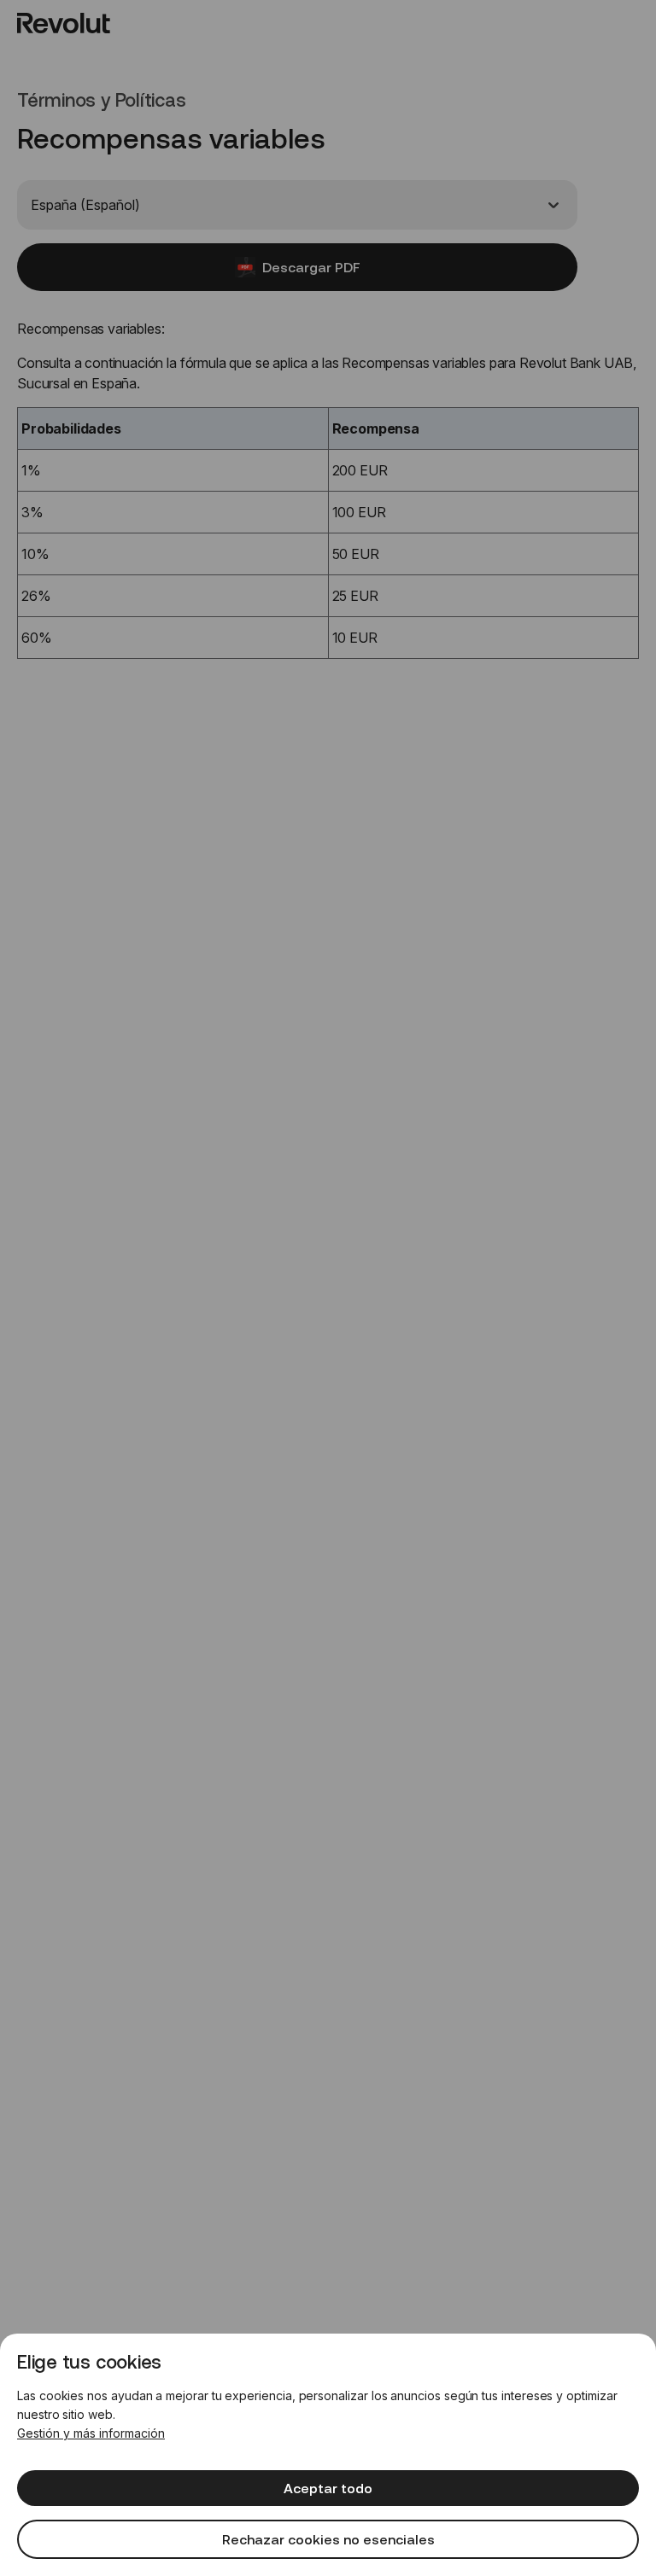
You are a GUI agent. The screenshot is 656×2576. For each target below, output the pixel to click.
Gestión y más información (91, 2433)
